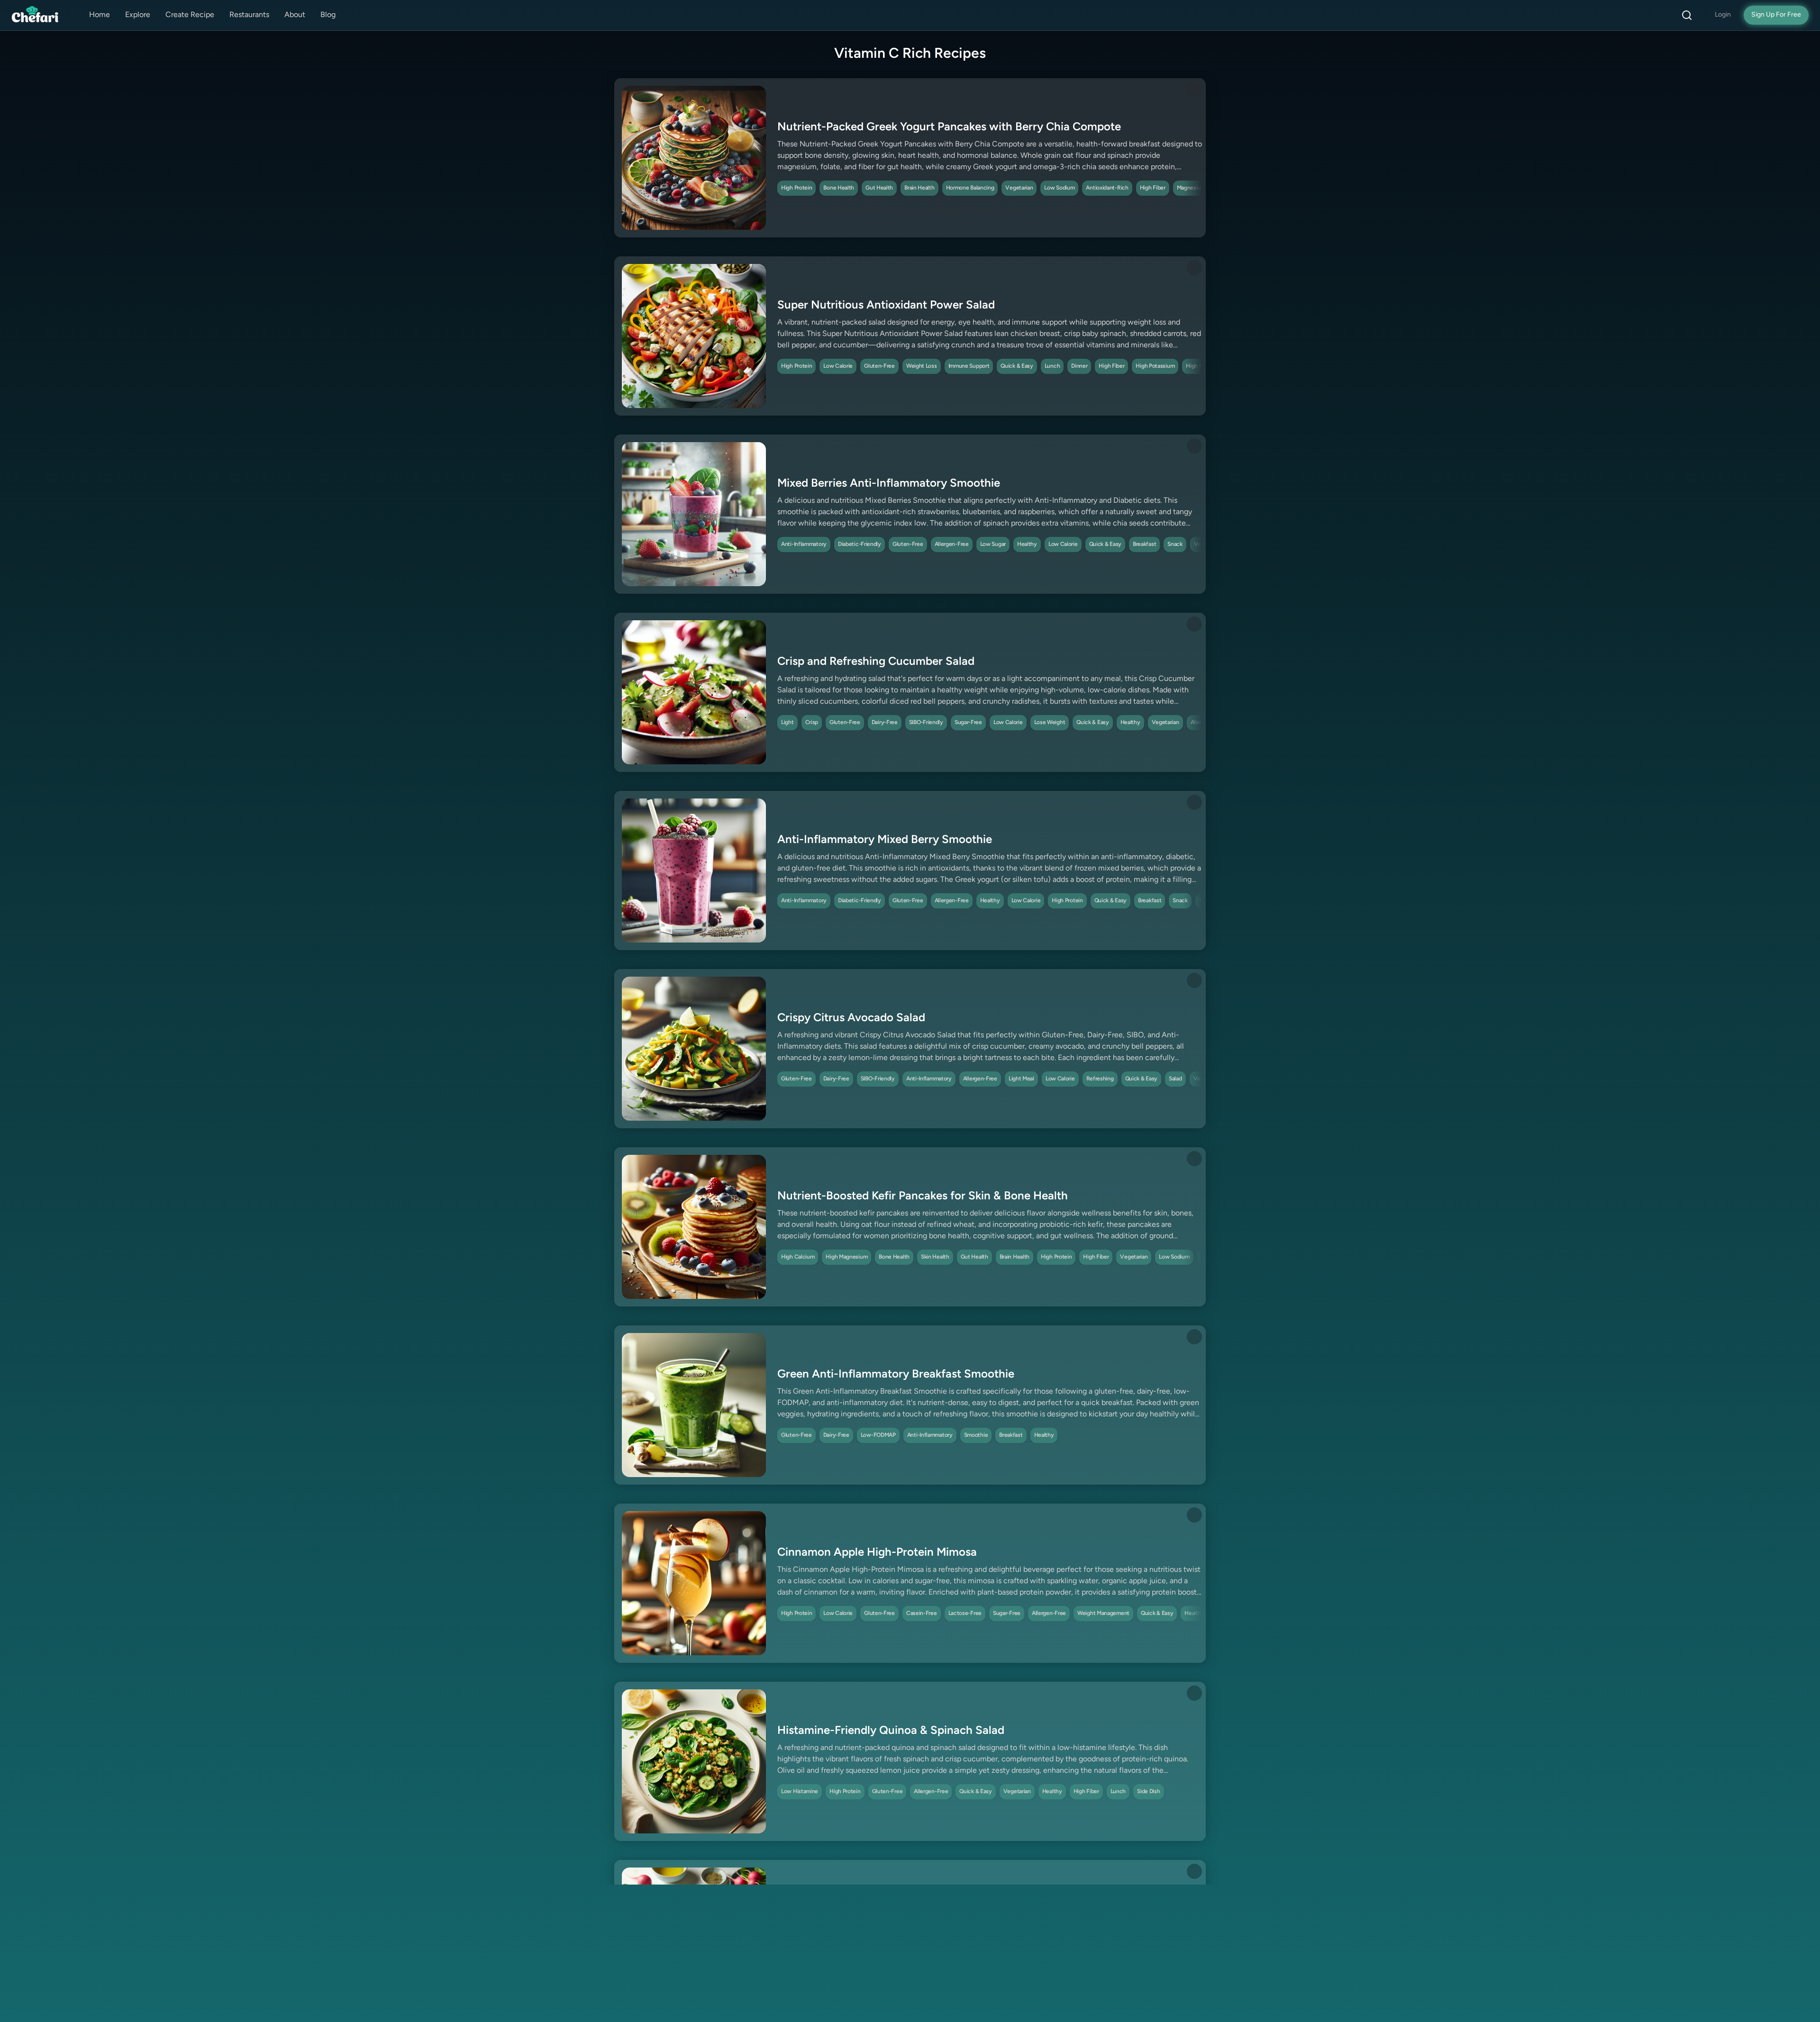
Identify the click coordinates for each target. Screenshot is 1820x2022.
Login (1723, 15)
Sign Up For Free (1776, 15)
